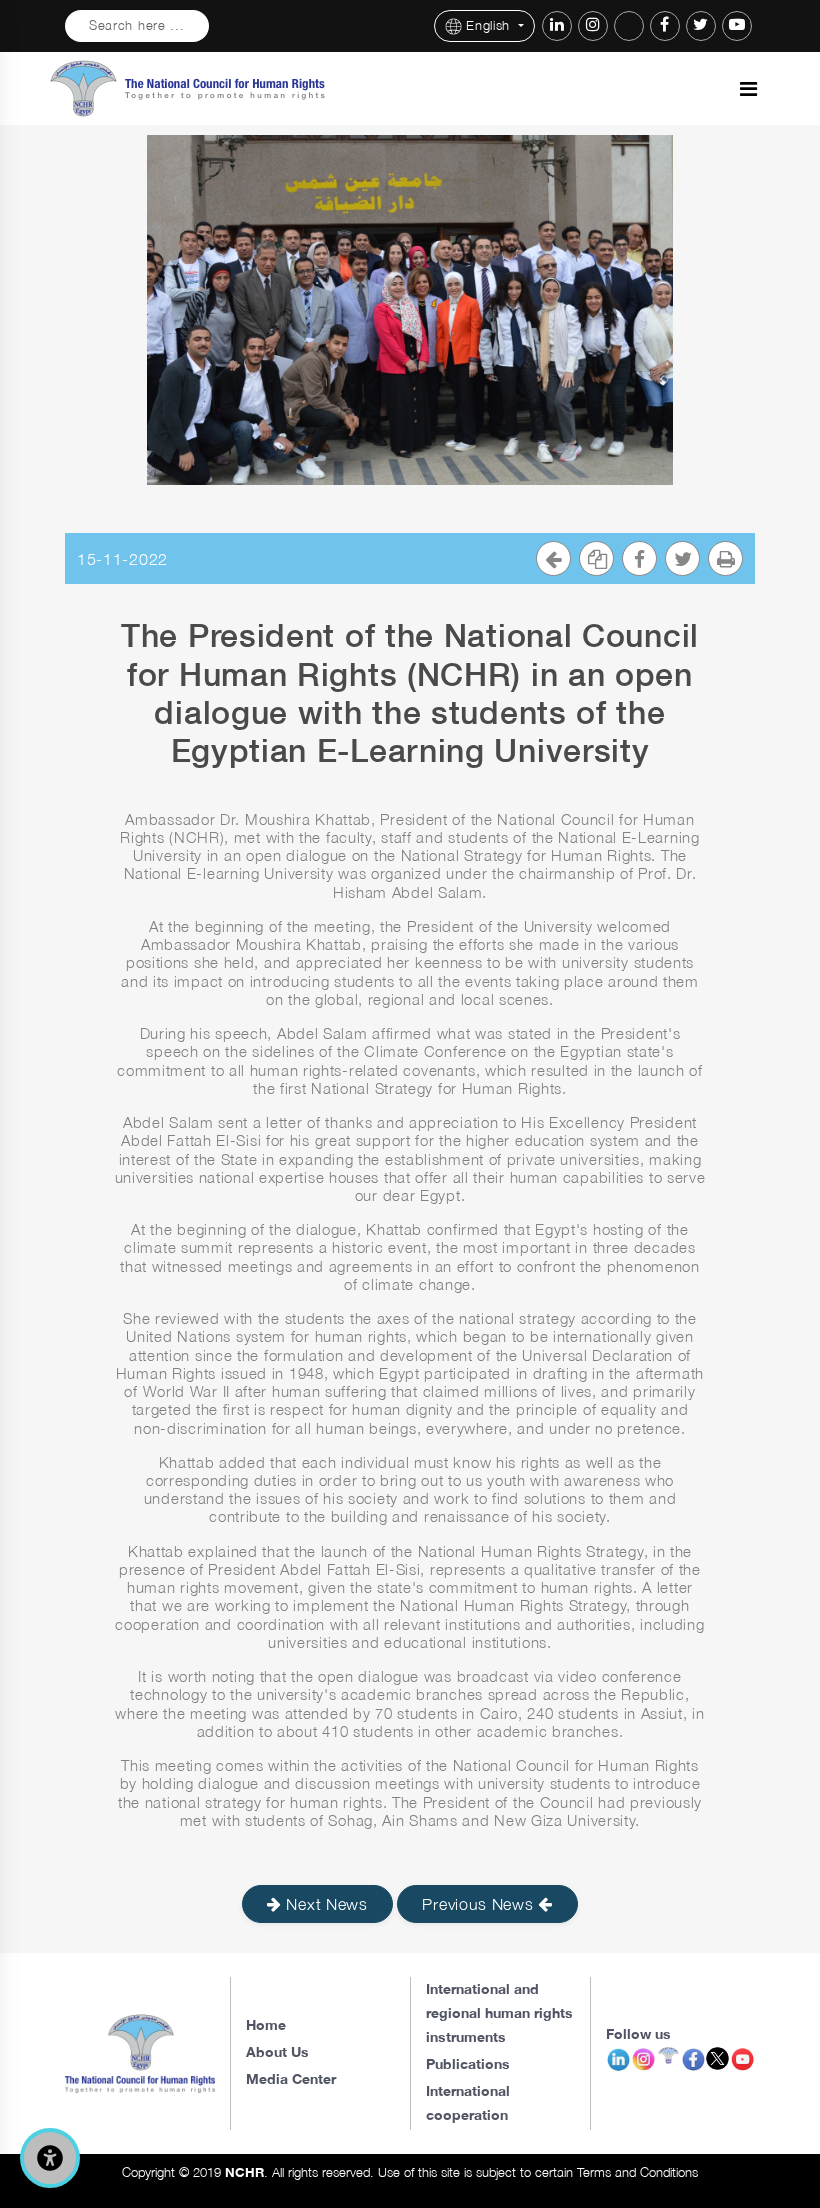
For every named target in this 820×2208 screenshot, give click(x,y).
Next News (325, 1904)
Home (266, 2024)
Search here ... (137, 25)
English (490, 25)
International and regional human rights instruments (499, 2012)
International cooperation (468, 2102)
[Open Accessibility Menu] (50, 2158)
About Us (277, 2051)
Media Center (291, 2078)
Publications (468, 2063)
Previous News (480, 1904)
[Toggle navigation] (748, 89)
